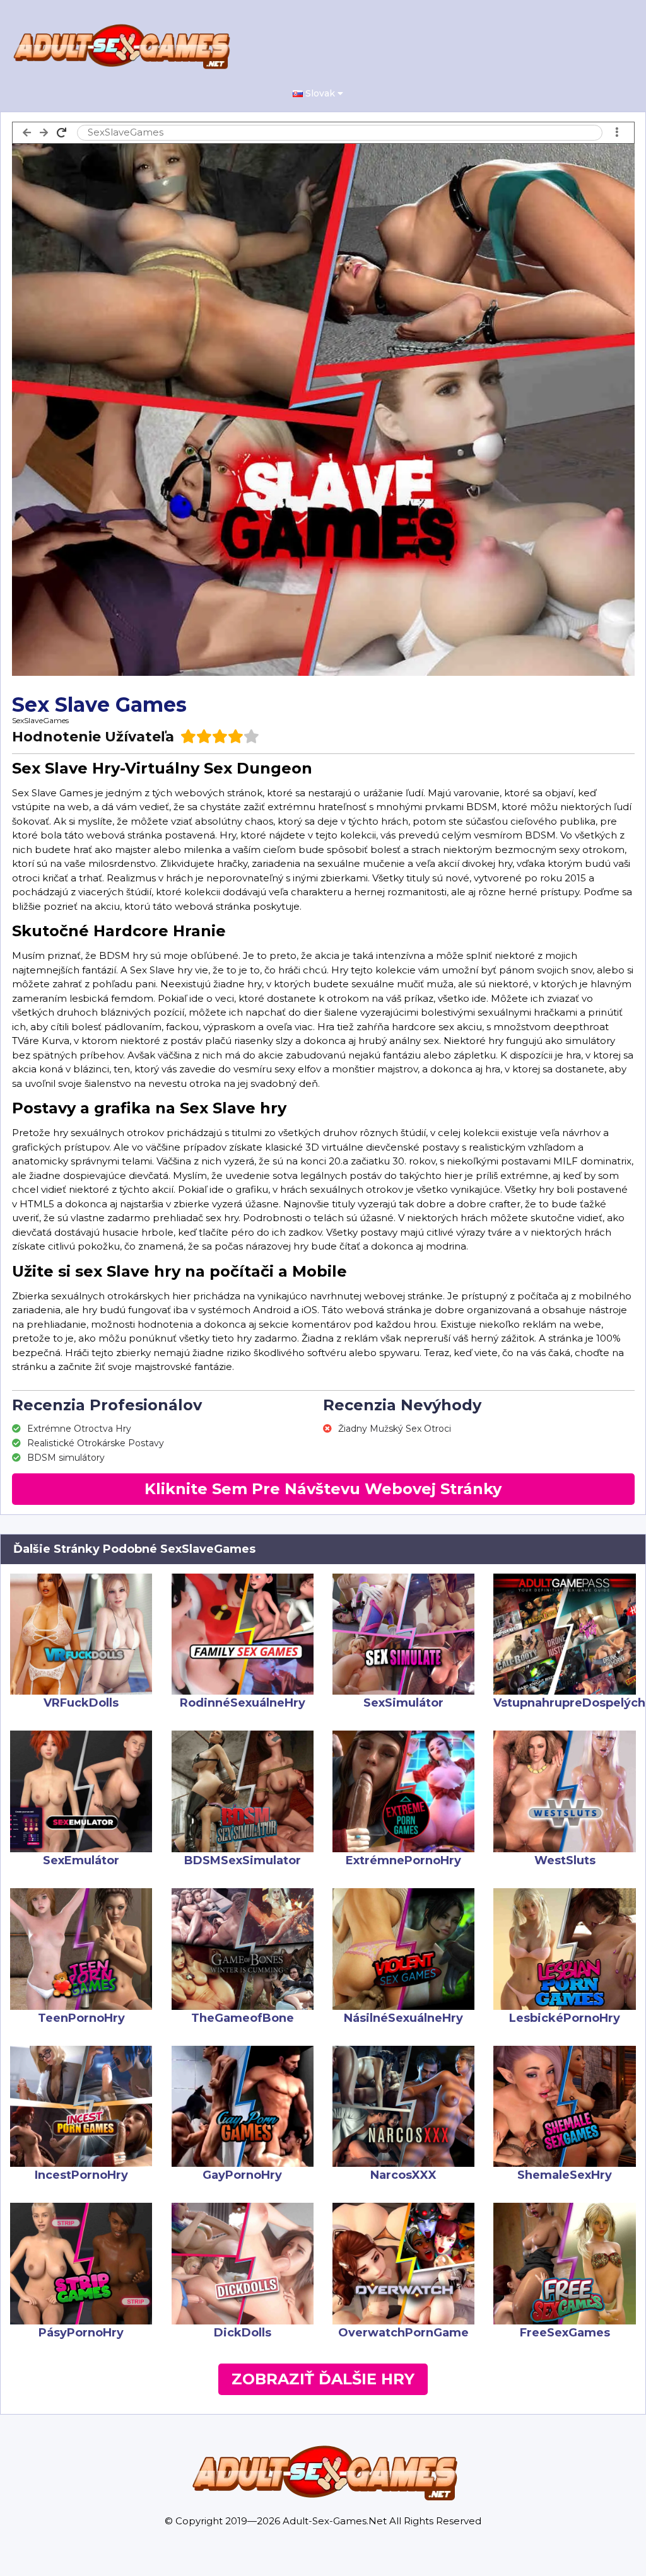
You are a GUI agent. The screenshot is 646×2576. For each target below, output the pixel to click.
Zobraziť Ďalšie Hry (323, 2379)
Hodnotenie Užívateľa (93, 737)
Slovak (321, 93)
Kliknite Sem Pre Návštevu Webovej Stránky (323, 1489)
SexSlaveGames (40, 720)
